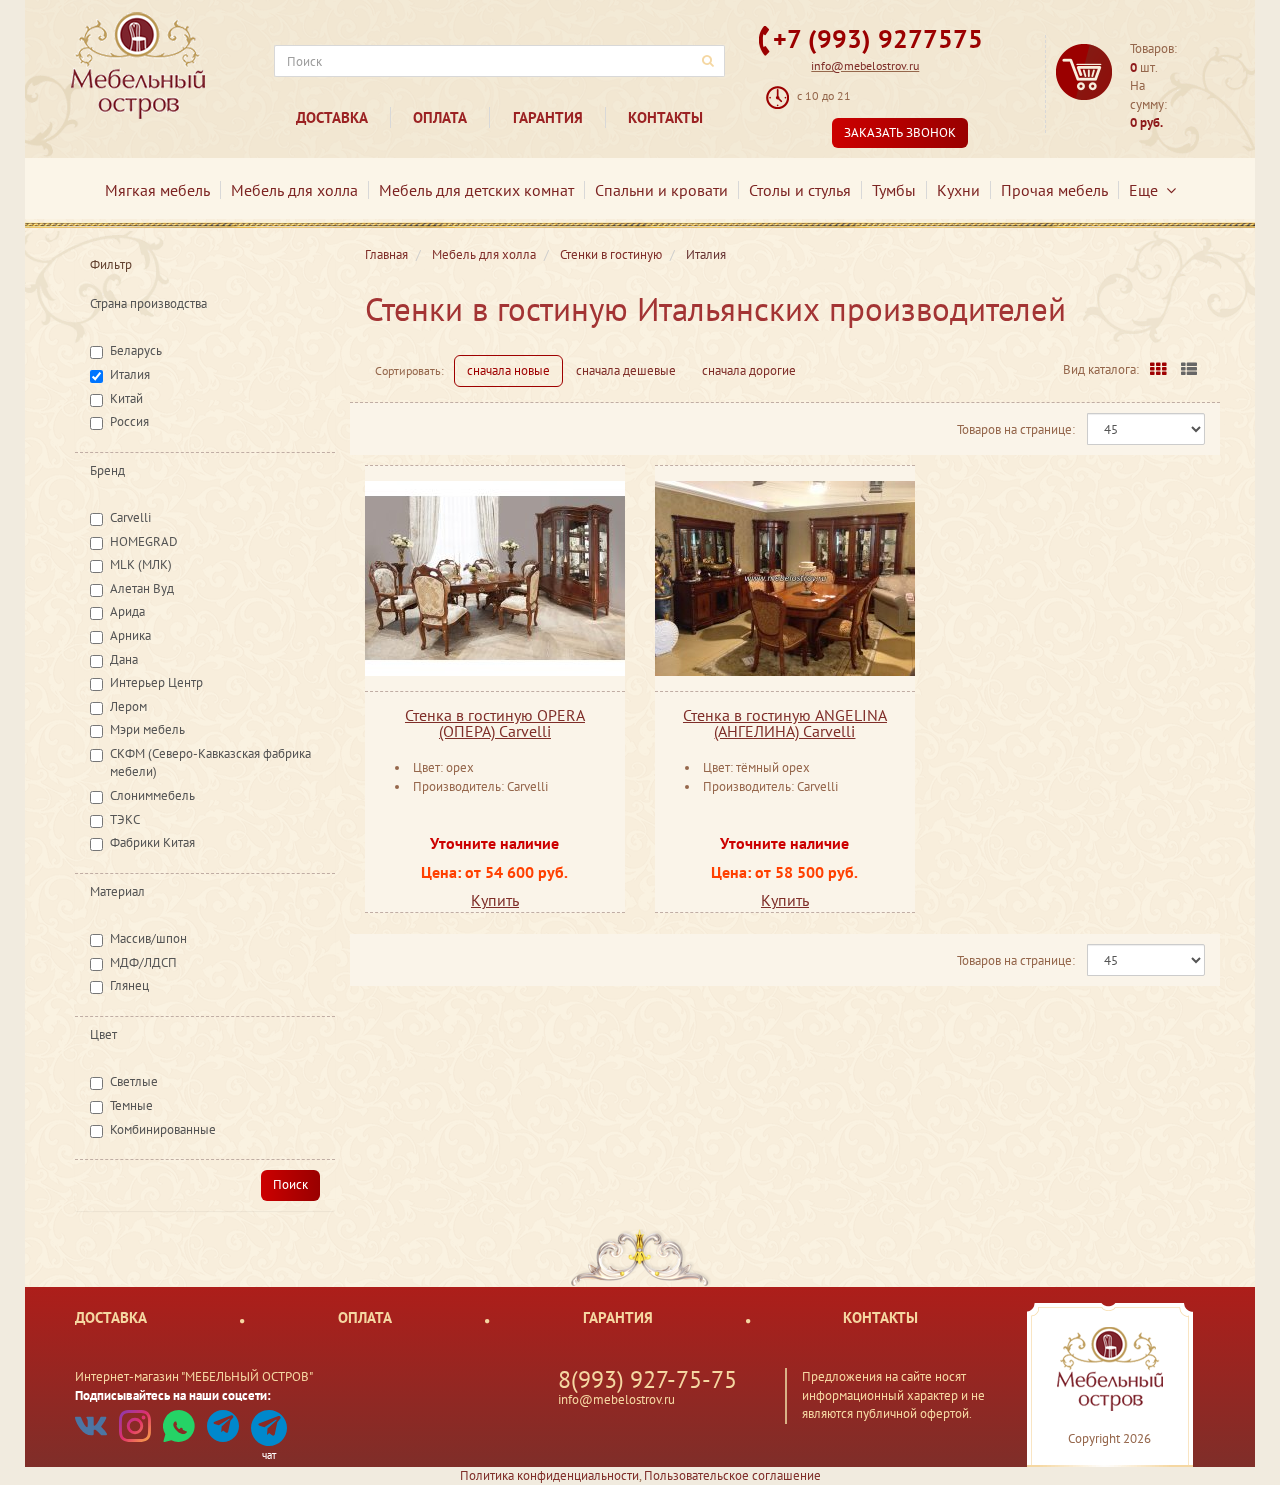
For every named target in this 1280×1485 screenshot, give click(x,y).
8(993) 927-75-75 (647, 1379)
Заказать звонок (900, 132)
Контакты (665, 117)
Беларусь (136, 350)
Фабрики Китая (152, 842)
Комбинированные (163, 1129)
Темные (131, 1105)
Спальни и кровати (661, 190)
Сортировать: (409, 370)
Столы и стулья (800, 190)
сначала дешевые (626, 370)
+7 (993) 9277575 (878, 38)
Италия (130, 374)
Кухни (958, 190)
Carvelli (130, 517)
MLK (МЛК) (141, 564)
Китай (126, 398)
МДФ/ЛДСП (143, 962)
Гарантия (548, 117)
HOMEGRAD (144, 541)
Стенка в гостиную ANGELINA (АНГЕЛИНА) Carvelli (785, 723)
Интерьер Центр (156, 682)
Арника (130, 635)
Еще (1147, 190)
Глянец (129, 985)
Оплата (440, 117)
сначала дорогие (749, 370)
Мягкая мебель (157, 190)
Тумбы (894, 190)
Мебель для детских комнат (476, 190)
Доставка (332, 117)
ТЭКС (125, 819)
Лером (128, 706)
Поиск (290, 1184)
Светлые (134, 1081)
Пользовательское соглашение (732, 1475)
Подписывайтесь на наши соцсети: (173, 1395)
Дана (124, 659)
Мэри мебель (147, 729)
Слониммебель (152, 795)
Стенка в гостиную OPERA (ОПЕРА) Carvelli (495, 723)
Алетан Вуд (142, 588)
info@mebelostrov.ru (865, 65)
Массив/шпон (148, 938)
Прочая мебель (1054, 190)
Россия (129, 421)
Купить (495, 900)
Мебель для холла (294, 190)
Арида (127, 611)
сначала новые (508, 370)
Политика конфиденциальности (549, 1475)
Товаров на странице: (1016, 429)
